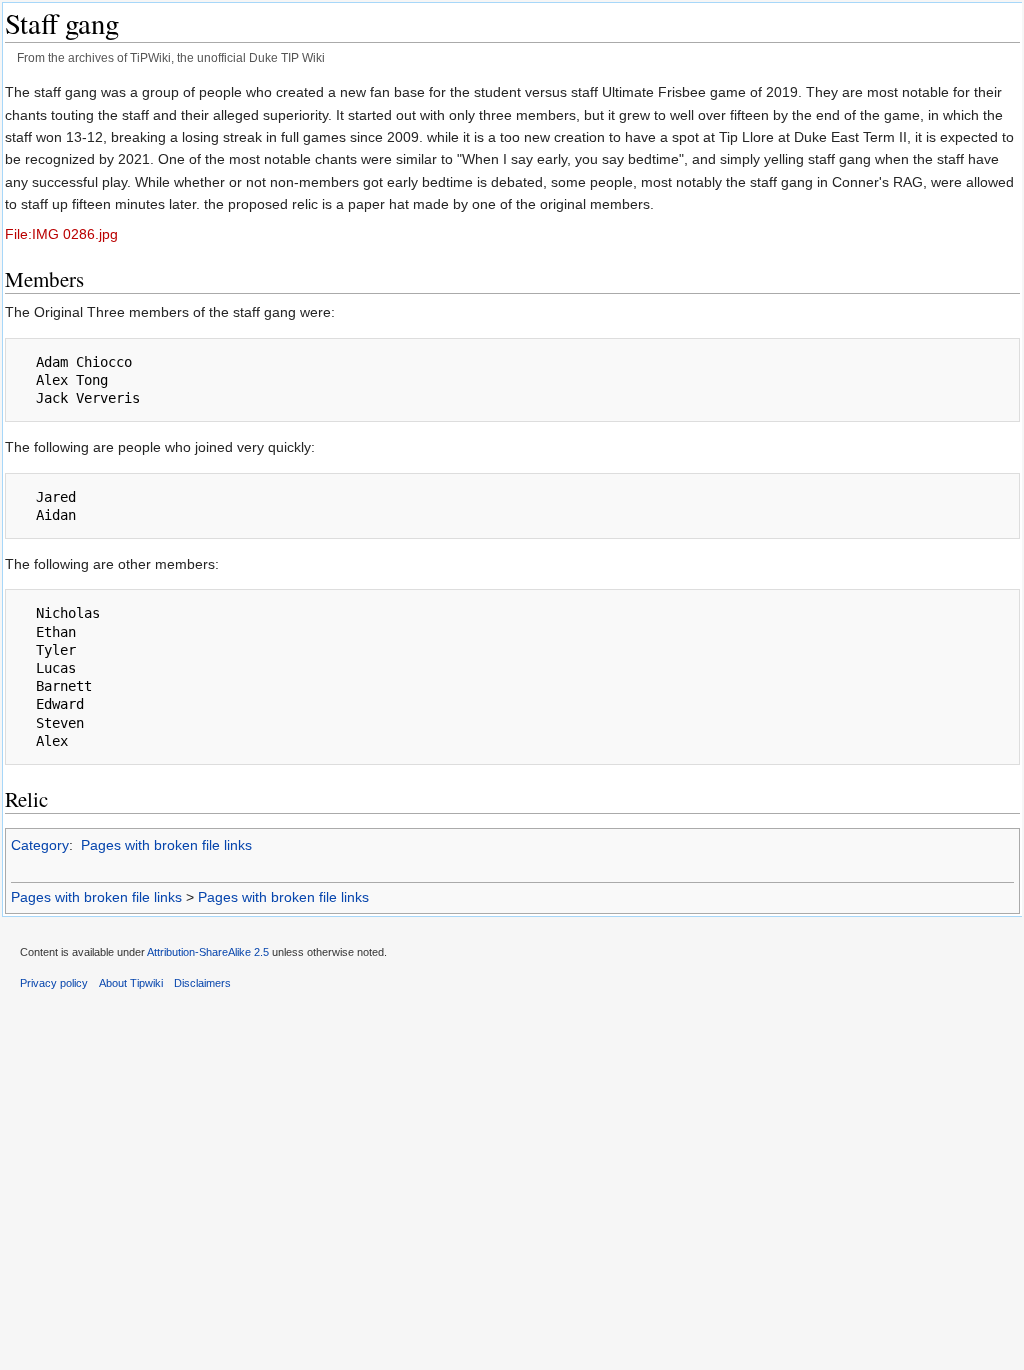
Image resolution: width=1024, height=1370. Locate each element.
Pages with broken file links (166, 845)
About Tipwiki (131, 983)
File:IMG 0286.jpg (61, 234)
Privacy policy (54, 983)
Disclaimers (202, 983)
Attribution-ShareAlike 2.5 (208, 952)
